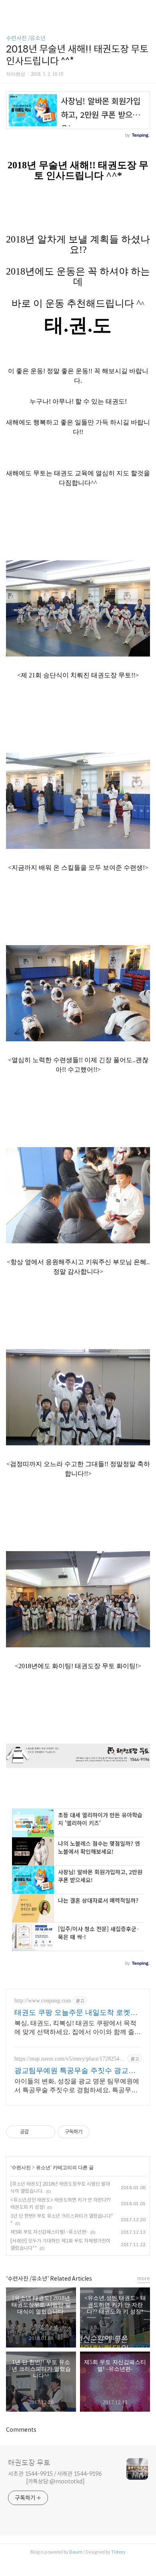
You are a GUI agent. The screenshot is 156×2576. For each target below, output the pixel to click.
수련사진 (22, 2168)
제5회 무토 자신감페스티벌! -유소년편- (49, 2232)
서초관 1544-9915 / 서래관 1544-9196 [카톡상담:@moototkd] (55, 2478)
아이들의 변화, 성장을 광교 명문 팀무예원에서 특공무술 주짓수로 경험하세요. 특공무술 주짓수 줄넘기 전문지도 (77, 2086)
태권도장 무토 (29, 2463)
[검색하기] (146, 9)
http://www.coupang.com (43, 2001)
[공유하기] (36, 2132)
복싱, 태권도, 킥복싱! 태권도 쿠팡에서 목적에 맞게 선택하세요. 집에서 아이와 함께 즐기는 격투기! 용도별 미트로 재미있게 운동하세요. (78, 2028)
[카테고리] (10, 9)
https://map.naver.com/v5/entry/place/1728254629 (70, 2059)
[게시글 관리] (46, 2132)
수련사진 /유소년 (26, 38)
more (144, 2278)
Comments (21, 2430)
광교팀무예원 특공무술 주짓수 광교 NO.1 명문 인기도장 (71, 2071)
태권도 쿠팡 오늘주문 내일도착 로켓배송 (76, 2013)
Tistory (118, 2552)
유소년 (43, 2168)
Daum (76, 2552)
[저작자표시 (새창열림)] (93, 2132)
